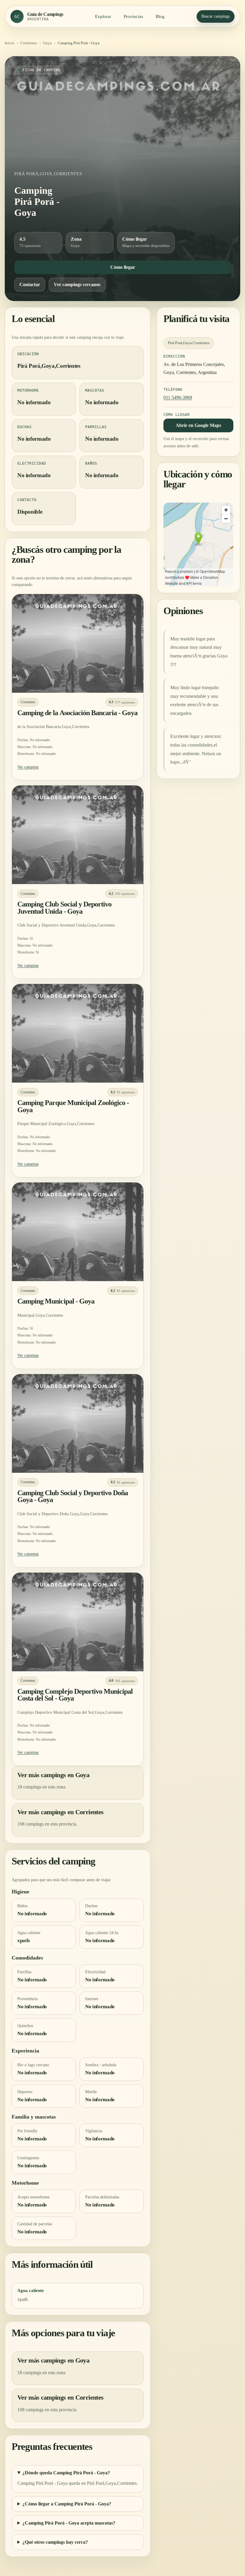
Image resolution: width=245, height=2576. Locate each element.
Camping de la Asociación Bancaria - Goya (77, 713)
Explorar (103, 16)
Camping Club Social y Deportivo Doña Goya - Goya (73, 1496)
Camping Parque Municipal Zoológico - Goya (73, 1106)
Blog (160, 16)
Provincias (133, 16)
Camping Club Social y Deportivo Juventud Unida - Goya (64, 908)
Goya (47, 43)
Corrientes (29, 43)
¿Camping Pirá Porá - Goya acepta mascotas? (69, 2523)
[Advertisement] (122, 121)
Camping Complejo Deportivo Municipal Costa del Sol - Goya (75, 1695)
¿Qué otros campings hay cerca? (55, 2542)
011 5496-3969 (178, 397)
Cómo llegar (123, 267)
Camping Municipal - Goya (56, 1301)
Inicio (10, 43)
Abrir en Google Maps (198, 425)
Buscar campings (216, 16)
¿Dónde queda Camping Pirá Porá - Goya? (66, 2473)
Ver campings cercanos (77, 284)
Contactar (30, 284)
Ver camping (28, 767)
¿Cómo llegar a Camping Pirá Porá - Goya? (67, 2504)
